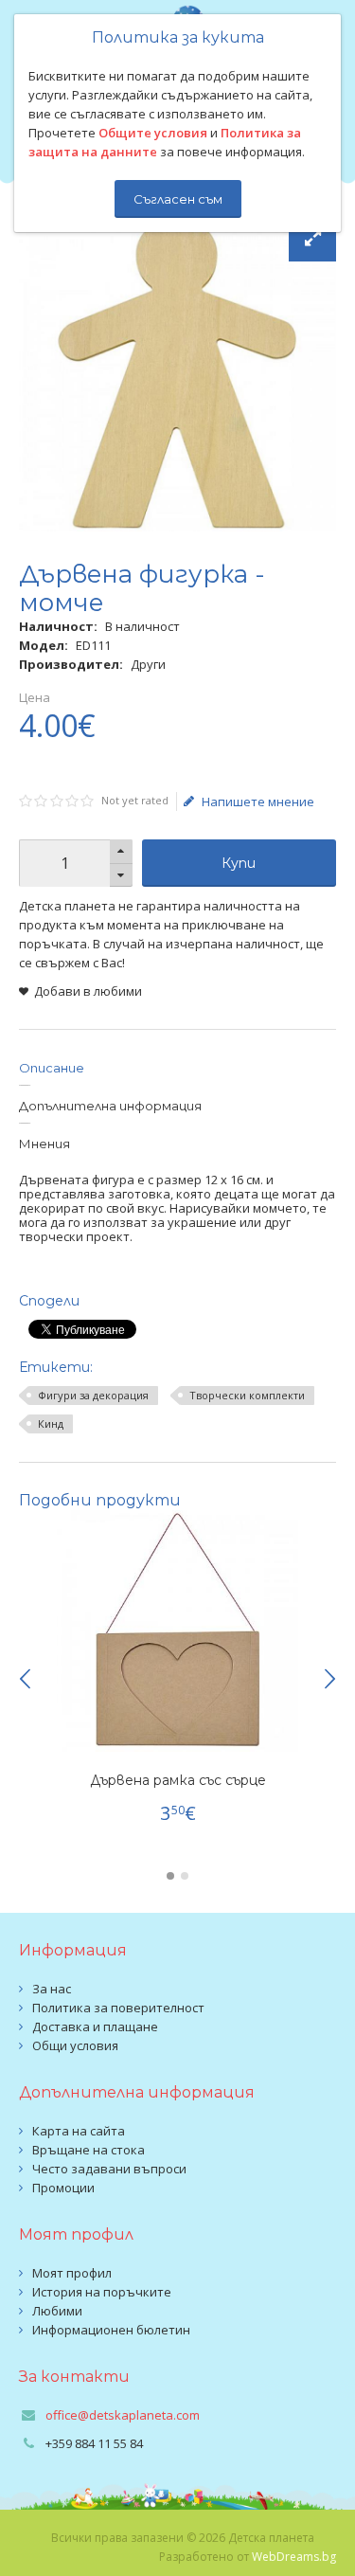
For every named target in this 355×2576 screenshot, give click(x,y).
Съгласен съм (178, 199)
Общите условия (153, 133)
